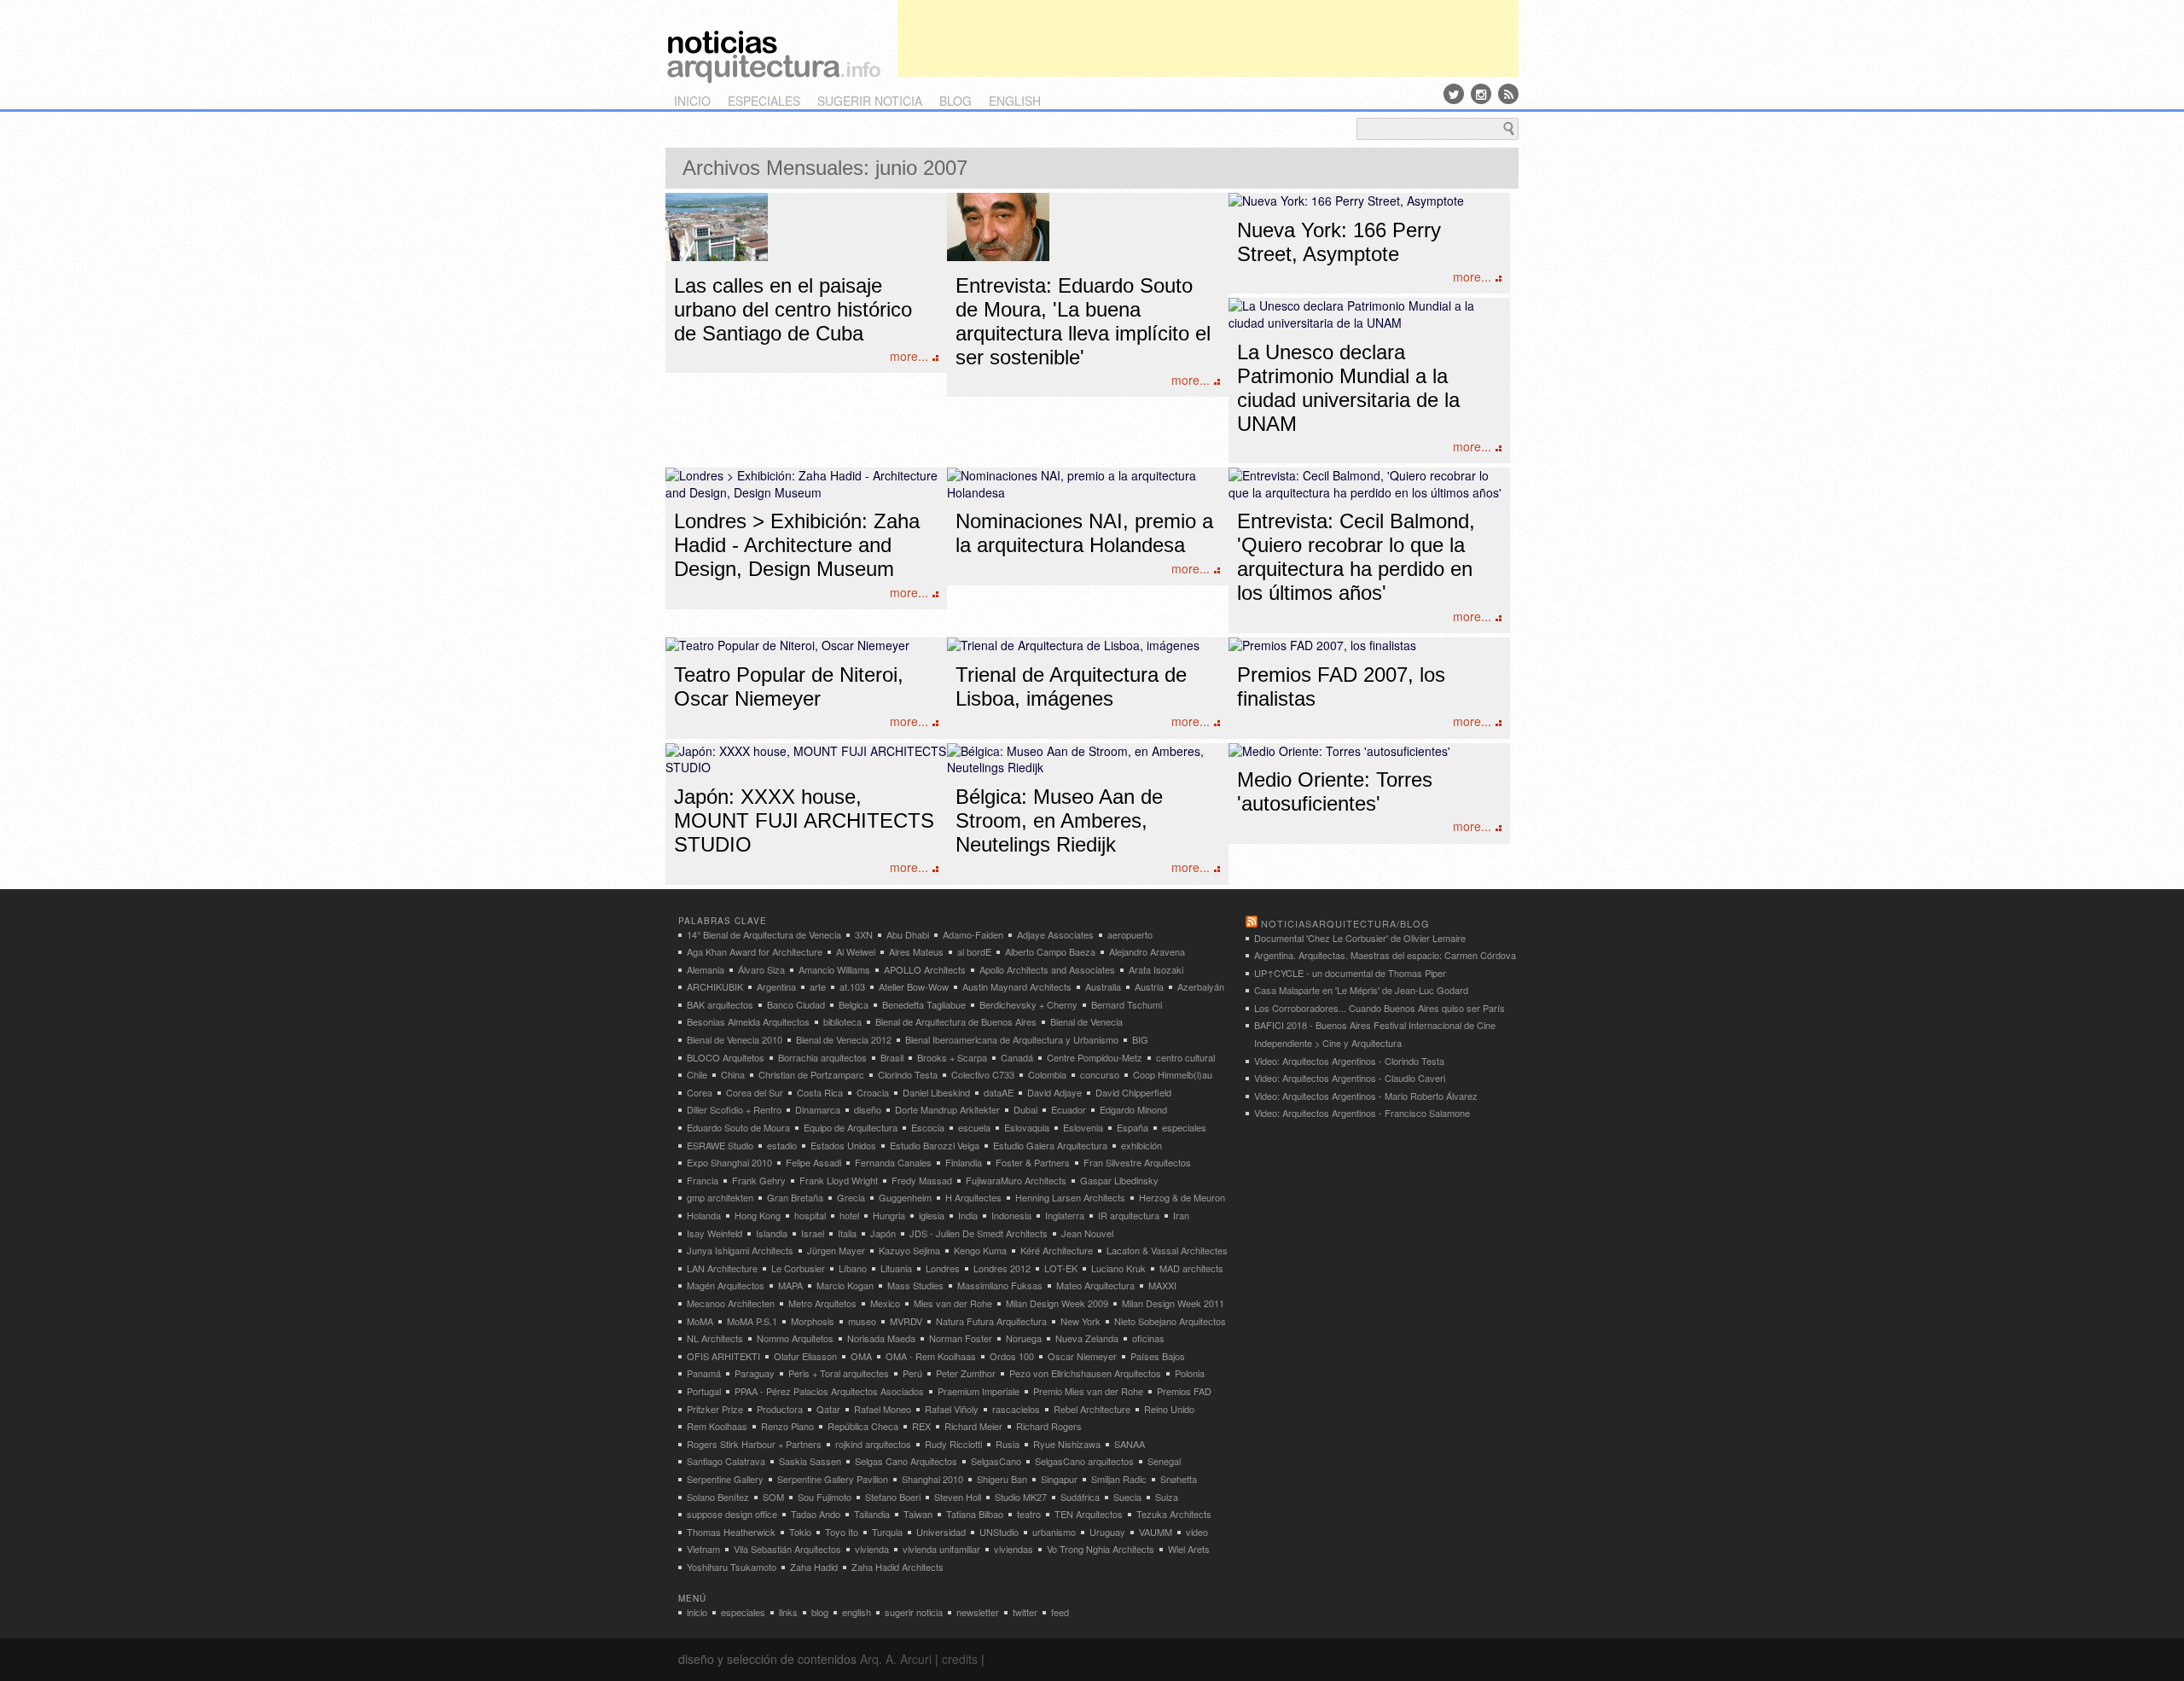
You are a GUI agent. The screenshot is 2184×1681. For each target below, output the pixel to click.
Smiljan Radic (1119, 1479)
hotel (849, 1215)
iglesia (932, 1215)
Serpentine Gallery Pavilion (833, 1479)
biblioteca (842, 1021)
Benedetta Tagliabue (924, 1004)
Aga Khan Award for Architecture (755, 951)
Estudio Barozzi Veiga (935, 1145)
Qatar (828, 1409)
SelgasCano (996, 1461)
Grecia (851, 1197)
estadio (782, 1145)
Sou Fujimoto (825, 1497)
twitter (1025, 1612)
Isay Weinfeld (714, 1233)
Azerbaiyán (1201, 986)
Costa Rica (820, 1092)
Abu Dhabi (908, 934)
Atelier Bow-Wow (914, 986)
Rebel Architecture (1092, 1409)
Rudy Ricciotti (953, 1444)
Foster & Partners (1033, 1162)
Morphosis (813, 1321)
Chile (697, 1074)
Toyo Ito (842, 1532)
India (968, 1215)
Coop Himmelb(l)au (1173, 1074)
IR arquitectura (1129, 1215)
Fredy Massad (922, 1180)
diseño (868, 1109)
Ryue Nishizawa (1067, 1444)
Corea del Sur (755, 1092)
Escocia (928, 1127)
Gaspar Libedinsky (1119, 1180)
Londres (943, 1268)
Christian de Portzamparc (811, 1074)
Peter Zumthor (966, 1373)
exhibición (1141, 1145)
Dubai (1025, 1109)
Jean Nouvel (1087, 1233)
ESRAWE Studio (720, 1145)
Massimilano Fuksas (1000, 1285)
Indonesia (1011, 1215)
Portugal (704, 1391)
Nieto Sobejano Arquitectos (1170, 1321)
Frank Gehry (759, 1180)
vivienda (872, 1549)
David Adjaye (1054, 1092)
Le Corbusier (798, 1268)
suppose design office (732, 1514)
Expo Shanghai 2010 (729, 1162)
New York (1080, 1321)
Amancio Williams (834, 969)
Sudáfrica (1080, 1497)
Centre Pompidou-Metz (1095, 1057)
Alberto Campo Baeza (1050, 951)
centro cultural (1185, 1057)
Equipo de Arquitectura (851, 1127)
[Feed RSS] (1508, 94)
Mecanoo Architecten (731, 1303)
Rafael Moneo (883, 1409)
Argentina (776, 986)
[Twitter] (1454, 94)
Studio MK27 (1021, 1497)
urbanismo (1054, 1532)
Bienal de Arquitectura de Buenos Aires (956, 1021)
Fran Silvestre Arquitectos (1137, 1162)
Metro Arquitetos (822, 1303)
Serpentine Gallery (725, 1479)
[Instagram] (1481, 94)
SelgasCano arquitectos (1084, 1461)
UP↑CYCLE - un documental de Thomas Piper (1350, 973)
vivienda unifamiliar (941, 1549)
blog (955, 101)
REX (921, 1426)
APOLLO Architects (925, 969)
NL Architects (715, 1338)
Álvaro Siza (761, 969)
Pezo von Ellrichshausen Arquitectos (1085, 1373)
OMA (861, 1356)
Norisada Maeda (881, 1338)
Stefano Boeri (893, 1497)
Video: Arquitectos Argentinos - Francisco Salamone (1362, 1113)
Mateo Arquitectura (1095, 1285)
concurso (1100, 1074)
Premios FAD (1184, 1391)
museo (862, 1321)
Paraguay (755, 1373)
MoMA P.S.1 (752, 1321)
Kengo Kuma (980, 1250)
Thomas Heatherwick (731, 1532)
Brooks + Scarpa (952, 1057)
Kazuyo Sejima (909, 1250)
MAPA (790, 1285)
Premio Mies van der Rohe (1088, 1391)
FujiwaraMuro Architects (1016, 1180)
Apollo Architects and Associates (1047, 969)
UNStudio (999, 1532)
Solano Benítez (718, 1497)
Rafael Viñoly (952, 1409)
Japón (883, 1233)
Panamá (704, 1373)
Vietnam (703, 1549)
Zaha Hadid (814, 1567)
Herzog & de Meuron (1182, 1197)
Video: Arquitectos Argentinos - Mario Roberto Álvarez (1366, 1096)
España (1133, 1127)
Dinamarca (818, 1109)
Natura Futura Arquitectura (991, 1321)
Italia (847, 1233)
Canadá (1017, 1057)
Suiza (1167, 1497)
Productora (780, 1409)
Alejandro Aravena (1147, 951)
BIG (1140, 1039)
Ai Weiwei (856, 951)
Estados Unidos (843, 1145)
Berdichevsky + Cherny (1028, 1004)
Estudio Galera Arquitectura (1050, 1145)
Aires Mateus (916, 951)
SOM (773, 1497)
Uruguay (1107, 1532)
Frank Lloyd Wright (839, 1180)
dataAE (999, 1092)
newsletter (978, 1612)
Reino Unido (1169, 1409)
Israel (813, 1233)
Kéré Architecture (1057, 1250)
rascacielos (1016, 1409)
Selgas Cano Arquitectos (906, 1461)
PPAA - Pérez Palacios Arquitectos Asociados (829, 1391)
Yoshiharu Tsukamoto (732, 1567)
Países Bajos (1158, 1356)
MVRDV (906, 1321)
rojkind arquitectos (873, 1444)
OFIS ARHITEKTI (723, 1356)
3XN (864, 934)
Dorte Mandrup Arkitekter (947, 1109)
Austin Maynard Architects (1017, 986)
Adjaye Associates (1055, 934)
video (1197, 1532)
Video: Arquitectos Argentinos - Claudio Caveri (1350, 1078)
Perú (912, 1373)
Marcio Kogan (845, 1285)
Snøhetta (1179, 1479)
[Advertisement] (1208, 38)
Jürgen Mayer (836, 1250)
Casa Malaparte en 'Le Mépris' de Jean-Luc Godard (1361, 990)
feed (1060, 1612)
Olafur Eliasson (805, 1356)
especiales (764, 101)
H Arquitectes (973, 1197)
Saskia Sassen (810, 1461)
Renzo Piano (787, 1426)
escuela (974, 1127)
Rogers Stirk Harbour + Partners (754, 1444)
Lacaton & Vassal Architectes (1167, 1250)
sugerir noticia (870, 101)
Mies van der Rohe (953, 1303)
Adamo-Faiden (973, 934)
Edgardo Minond (1133, 1109)
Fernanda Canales (893, 1162)
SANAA (1130, 1444)
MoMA (700, 1321)
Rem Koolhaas (717, 1426)
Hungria (889, 1215)
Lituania (896, 1268)
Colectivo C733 (983, 1074)
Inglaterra (1065, 1215)
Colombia (1047, 1074)
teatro (1029, 1514)
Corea (700, 1092)
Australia (1103, 986)
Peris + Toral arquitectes (839, 1373)
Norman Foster (961, 1338)
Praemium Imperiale (979, 1391)
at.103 (852, 986)
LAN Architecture (722, 1268)
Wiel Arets (1189, 1549)
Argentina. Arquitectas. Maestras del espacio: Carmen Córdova (1385, 955)
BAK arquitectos (720, 1004)
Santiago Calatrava (726, 1461)
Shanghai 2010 (932, 1479)
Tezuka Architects (1174, 1514)
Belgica (854, 1004)
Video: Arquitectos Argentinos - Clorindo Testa (1349, 1061)
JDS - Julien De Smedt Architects (979, 1233)
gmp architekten (720, 1197)
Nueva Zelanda (1087, 1338)
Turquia (887, 1532)
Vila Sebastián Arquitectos (787, 1549)
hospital (810, 1215)
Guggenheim (905, 1197)
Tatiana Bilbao (975, 1514)
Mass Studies (915, 1285)
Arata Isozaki (1156, 969)
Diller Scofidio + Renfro (734, 1109)
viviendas (1014, 1549)
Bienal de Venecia (1086, 1021)
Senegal (1164, 1461)
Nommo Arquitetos (795, 1338)
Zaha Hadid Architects (897, 1567)
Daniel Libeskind (936, 1092)
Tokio (800, 1532)
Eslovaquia (1027, 1127)
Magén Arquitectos (726, 1285)
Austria (1149, 986)
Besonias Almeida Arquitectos (748, 1021)
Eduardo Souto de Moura (738, 1127)
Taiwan (918, 1514)
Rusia (1008, 1444)
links (788, 1612)
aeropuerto (1130, 934)
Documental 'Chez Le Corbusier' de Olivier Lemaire (1360, 938)
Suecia (1127, 1497)
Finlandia (964, 1162)
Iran (1181, 1215)
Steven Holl (958, 1497)
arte (818, 986)
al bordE (974, 951)
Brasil (892, 1057)
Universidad (941, 1532)
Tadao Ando (816, 1514)
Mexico (885, 1303)
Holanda (704, 1215)
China (733, 1074)
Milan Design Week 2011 (1173, 1303)
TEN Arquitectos (1089, 1514)
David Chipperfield (1133, 1092)
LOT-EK (1061, 1268)
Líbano (853, 1268)
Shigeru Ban (1002, 1479)
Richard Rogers (1049, 1426)
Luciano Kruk (1118, 1268)
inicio (692, 101)
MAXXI (1162, 1285)
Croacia (873, 1092)
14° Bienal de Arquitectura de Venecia (764, 934)
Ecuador (1069, 1109)
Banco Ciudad (796, 1004)
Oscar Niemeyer (1082, 1356)
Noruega (1024, 1338)
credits (960, 1659)
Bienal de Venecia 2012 (844, 1039)
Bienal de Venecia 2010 (735, 1039)
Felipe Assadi (813, 1162)
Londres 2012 (1002, 1268)
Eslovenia (1083, 1127)
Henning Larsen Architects (1070, 1197)
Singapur (1059, 1479)
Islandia (772, 1233)
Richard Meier (973, 1426)
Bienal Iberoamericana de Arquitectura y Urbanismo (1012, 1039)
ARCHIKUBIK (715, 986)
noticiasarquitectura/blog (1345, 923)
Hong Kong (758, 1215)
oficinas (1148, 1338)
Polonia (1190, 1373)
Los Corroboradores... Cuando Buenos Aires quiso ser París (1380, 1008)
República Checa (863, 1426)
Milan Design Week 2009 (1057, 1303)
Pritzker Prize (715, 1409)
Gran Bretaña (795, 1197)
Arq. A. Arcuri (896, 1659)
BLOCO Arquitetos (726, 1057)
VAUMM (1156, 1532)
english (1015, 101)
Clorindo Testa (908, 1074)
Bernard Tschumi (1127, 1004)
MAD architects (1191, 1268)
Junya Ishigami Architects (740, 1250)
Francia (703, 1180)
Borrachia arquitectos (822, 1057)
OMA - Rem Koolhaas (931, 1356)
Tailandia (872, 1514)
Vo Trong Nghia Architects (1101, 1549)
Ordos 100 (1012, 1356)
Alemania (706, 969)
